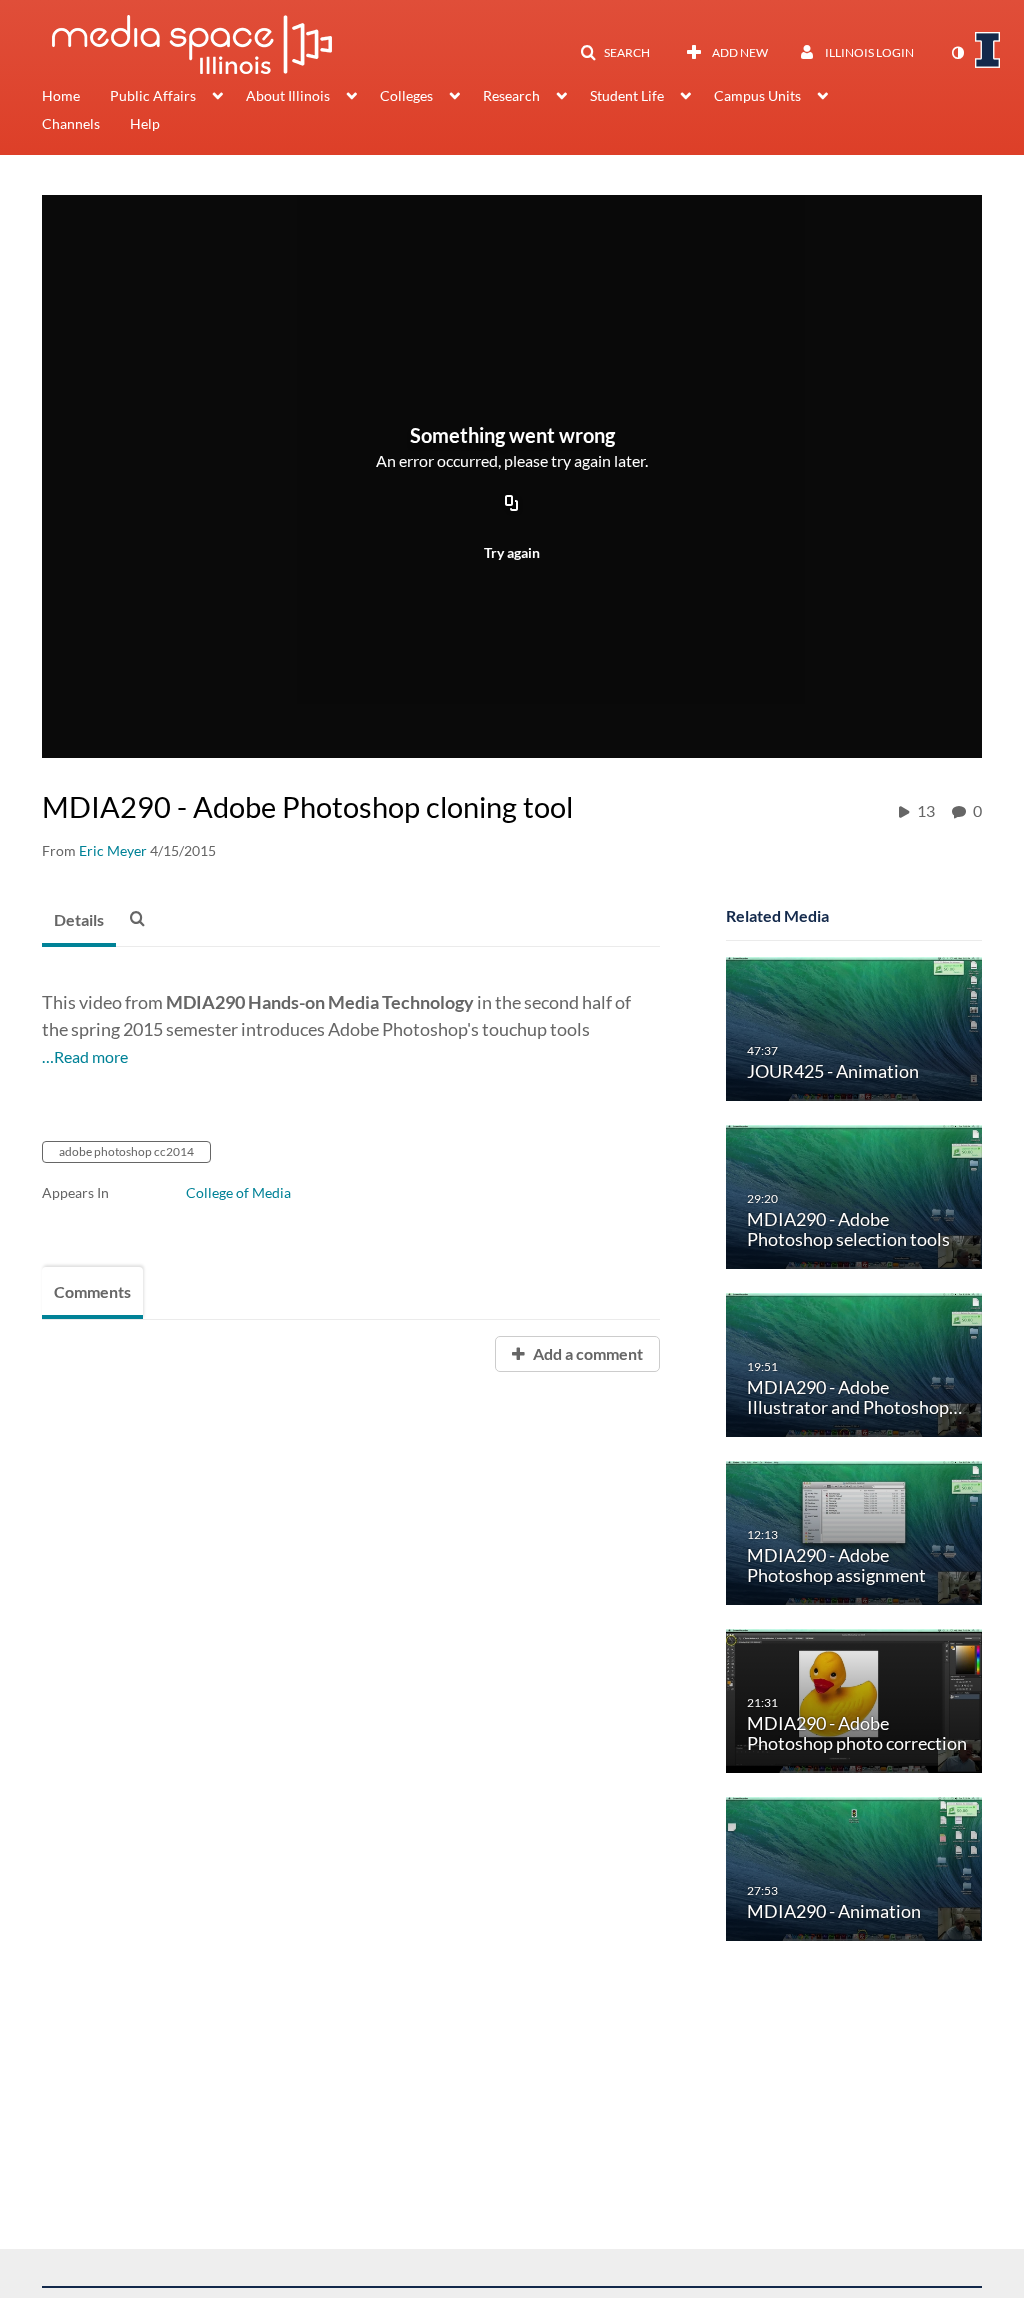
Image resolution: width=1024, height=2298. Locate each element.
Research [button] (511, 95)
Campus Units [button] (757, 95)
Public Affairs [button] (153, 95)
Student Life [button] (627, 95)
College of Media (238, 1192)
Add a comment (586, 1353)
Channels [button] (71, 123)
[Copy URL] (512, 504)
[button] (615, 53)
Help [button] (145, 123)
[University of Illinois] (988, 50)
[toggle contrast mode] (957, 53)
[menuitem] (76, 98)
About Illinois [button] (288, 95)
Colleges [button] (406, 95)
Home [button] (61, 95)
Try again (512, 552)
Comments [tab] (92, 1291)
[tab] (79, 921)
